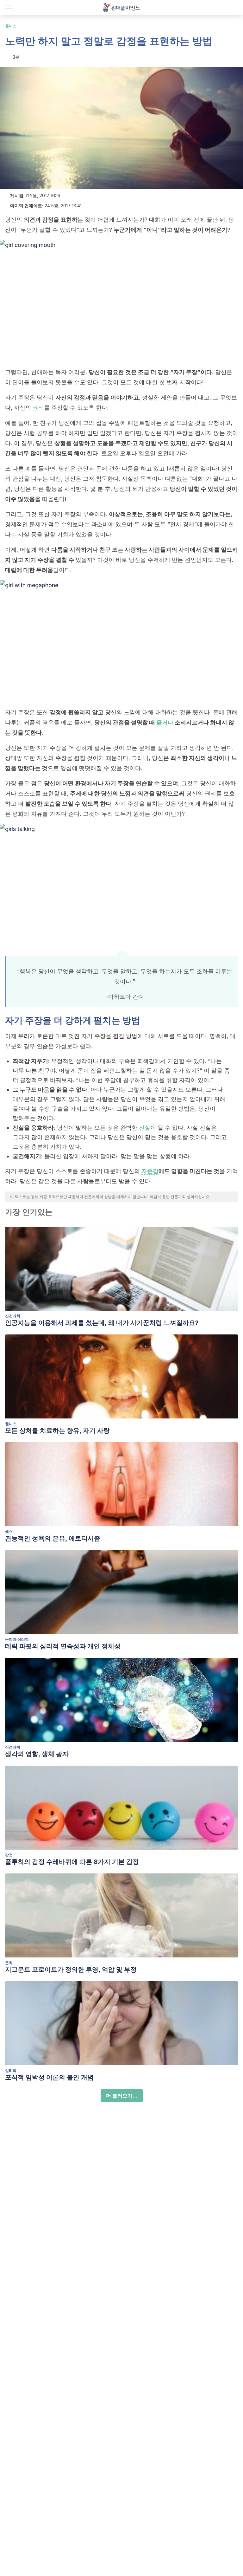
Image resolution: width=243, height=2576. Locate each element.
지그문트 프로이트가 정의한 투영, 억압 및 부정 (71, 1969)
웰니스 (11, 26)
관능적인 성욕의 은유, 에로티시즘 (53, 1538)
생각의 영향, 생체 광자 (37, 1754)
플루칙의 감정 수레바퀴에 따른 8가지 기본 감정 (72, 1862)
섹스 (9, 1531)
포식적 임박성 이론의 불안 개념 (49, 2077)
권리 (38, 408)
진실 (145, 1128)
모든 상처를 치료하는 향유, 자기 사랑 (57, 1431)
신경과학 (13, 1316)
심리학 (11, 2070)
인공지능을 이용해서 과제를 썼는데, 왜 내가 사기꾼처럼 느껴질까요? (102, 1323)
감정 (9, 1855)
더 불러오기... (122, 2096)
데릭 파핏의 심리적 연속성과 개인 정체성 (63, 1646)
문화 (9, 1963)
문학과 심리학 (17, 1639)
